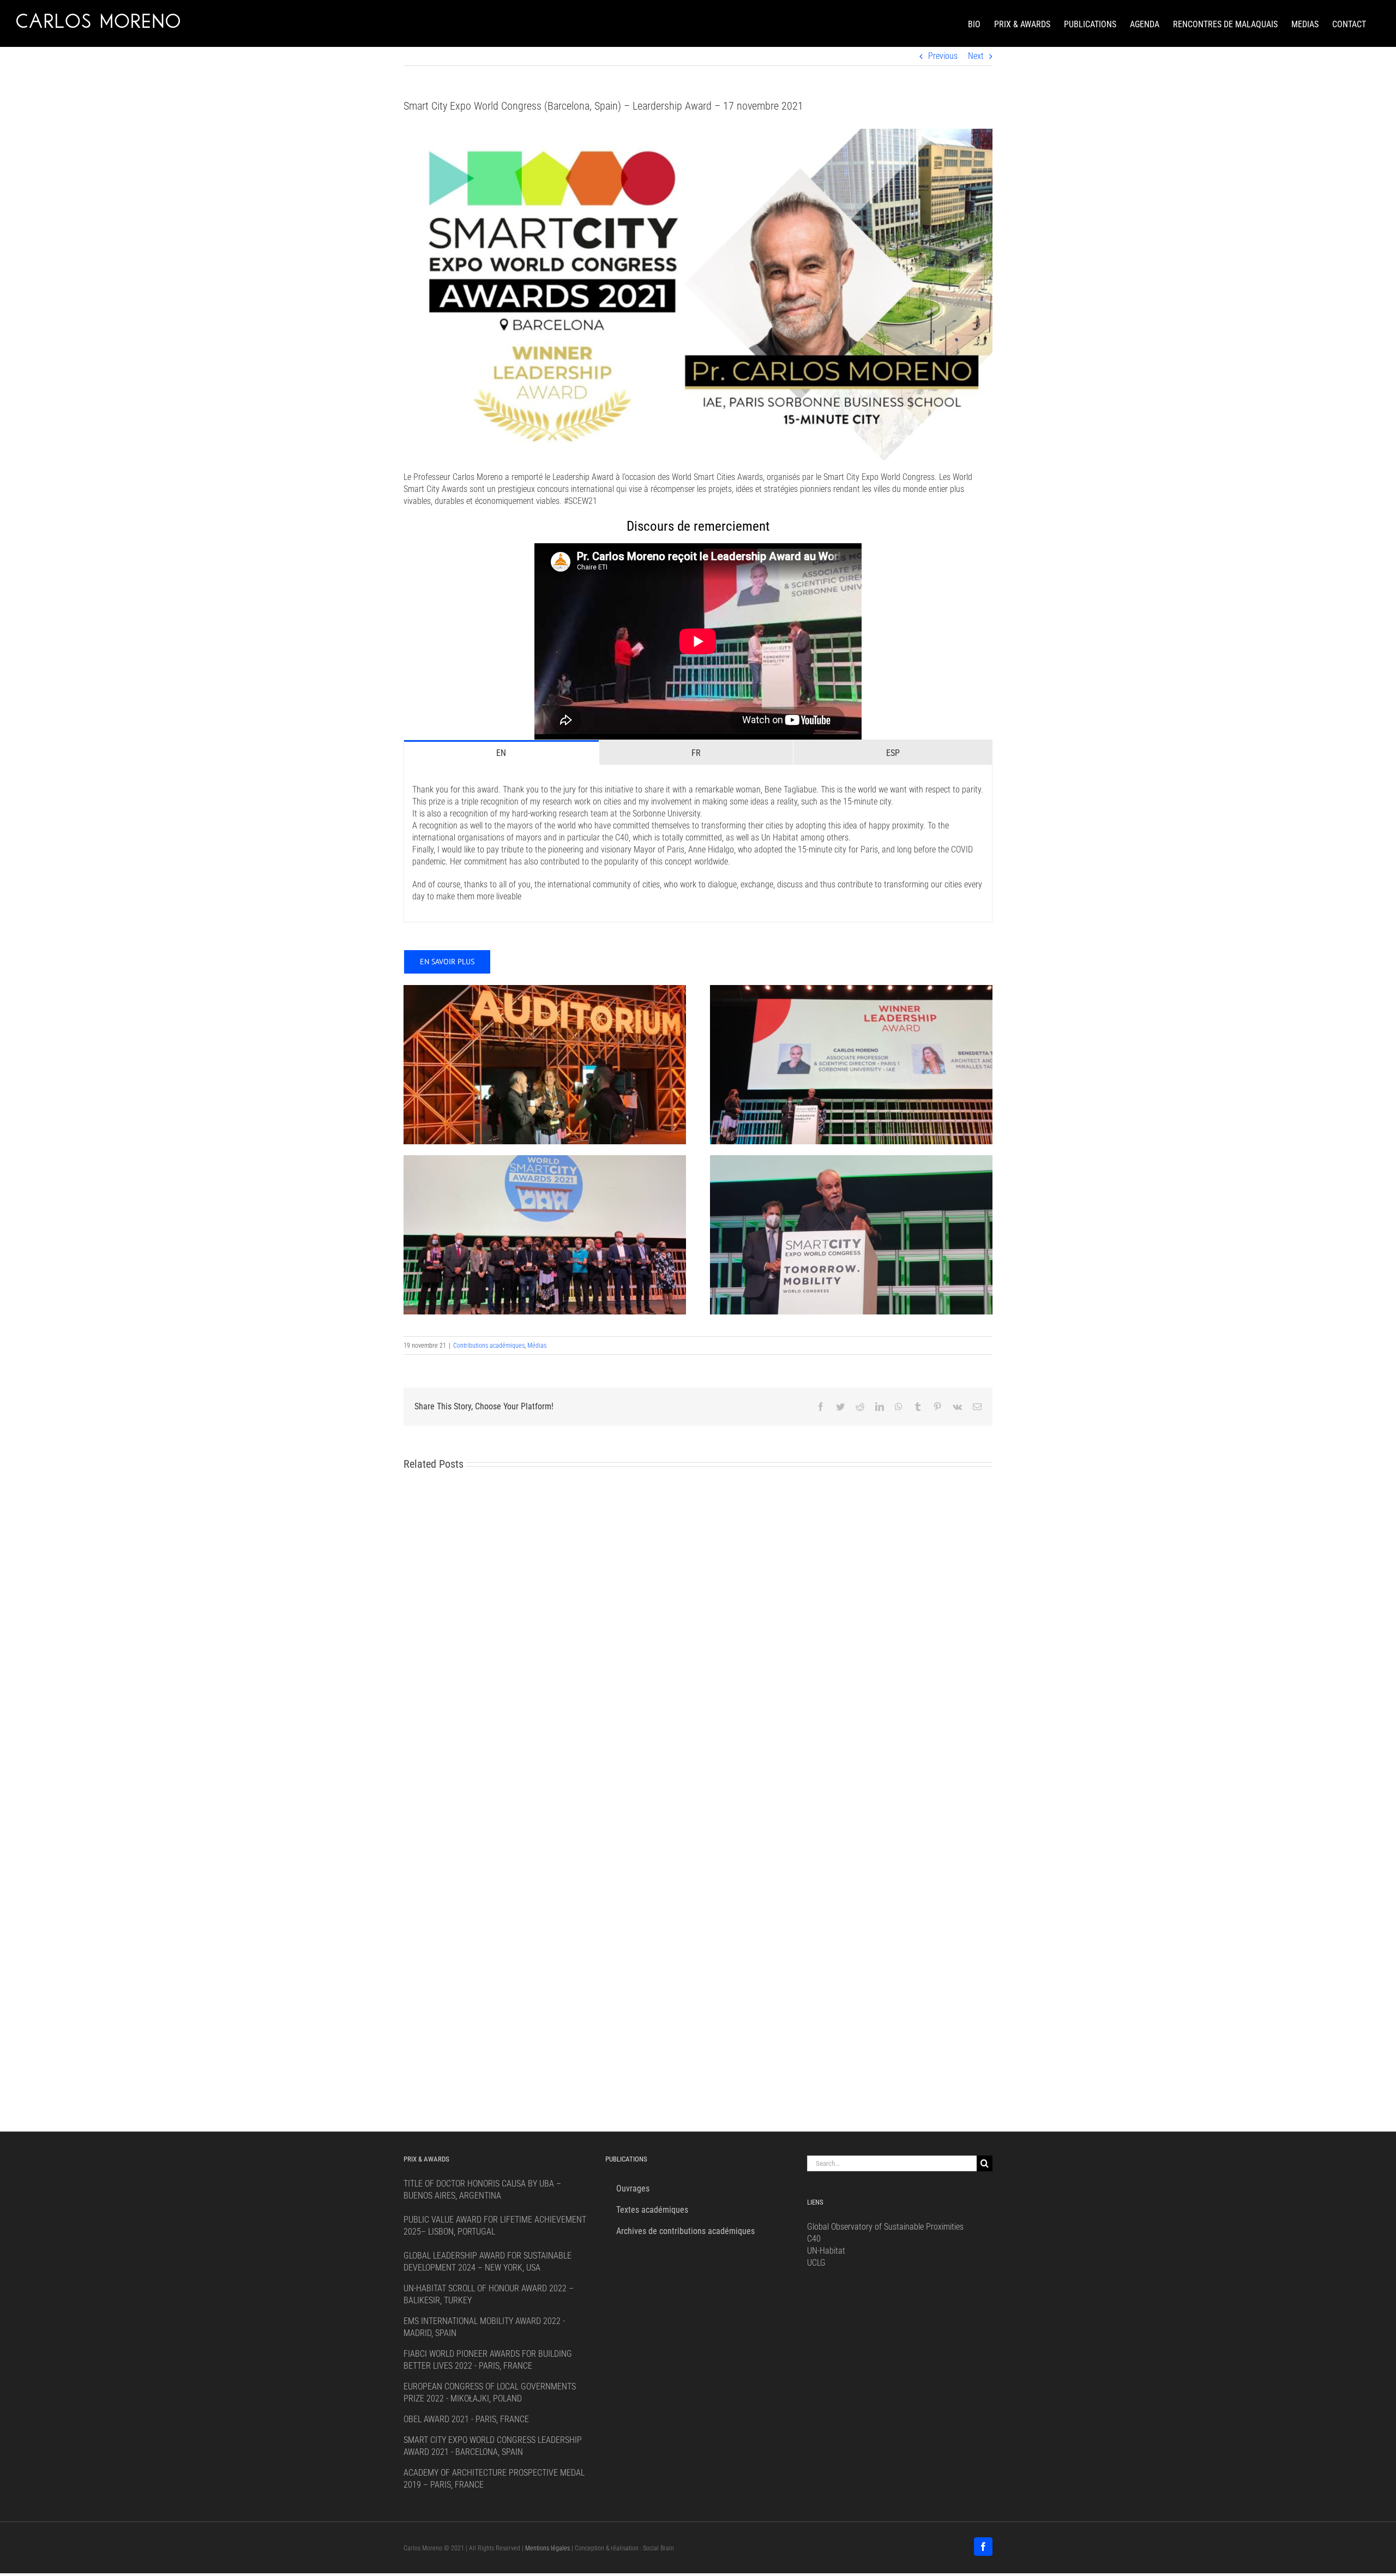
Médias (537, 1346)
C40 (814, 2239)
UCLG (816, 2263)
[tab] (501, 752)
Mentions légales (547, 2548)
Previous (943, 56)
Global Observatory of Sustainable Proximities (885, 2227)
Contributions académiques (489, 1346)
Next (976, 56)
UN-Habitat (826, 2251)
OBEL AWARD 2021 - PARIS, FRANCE (466, 2419)
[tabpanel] (698, 843)
